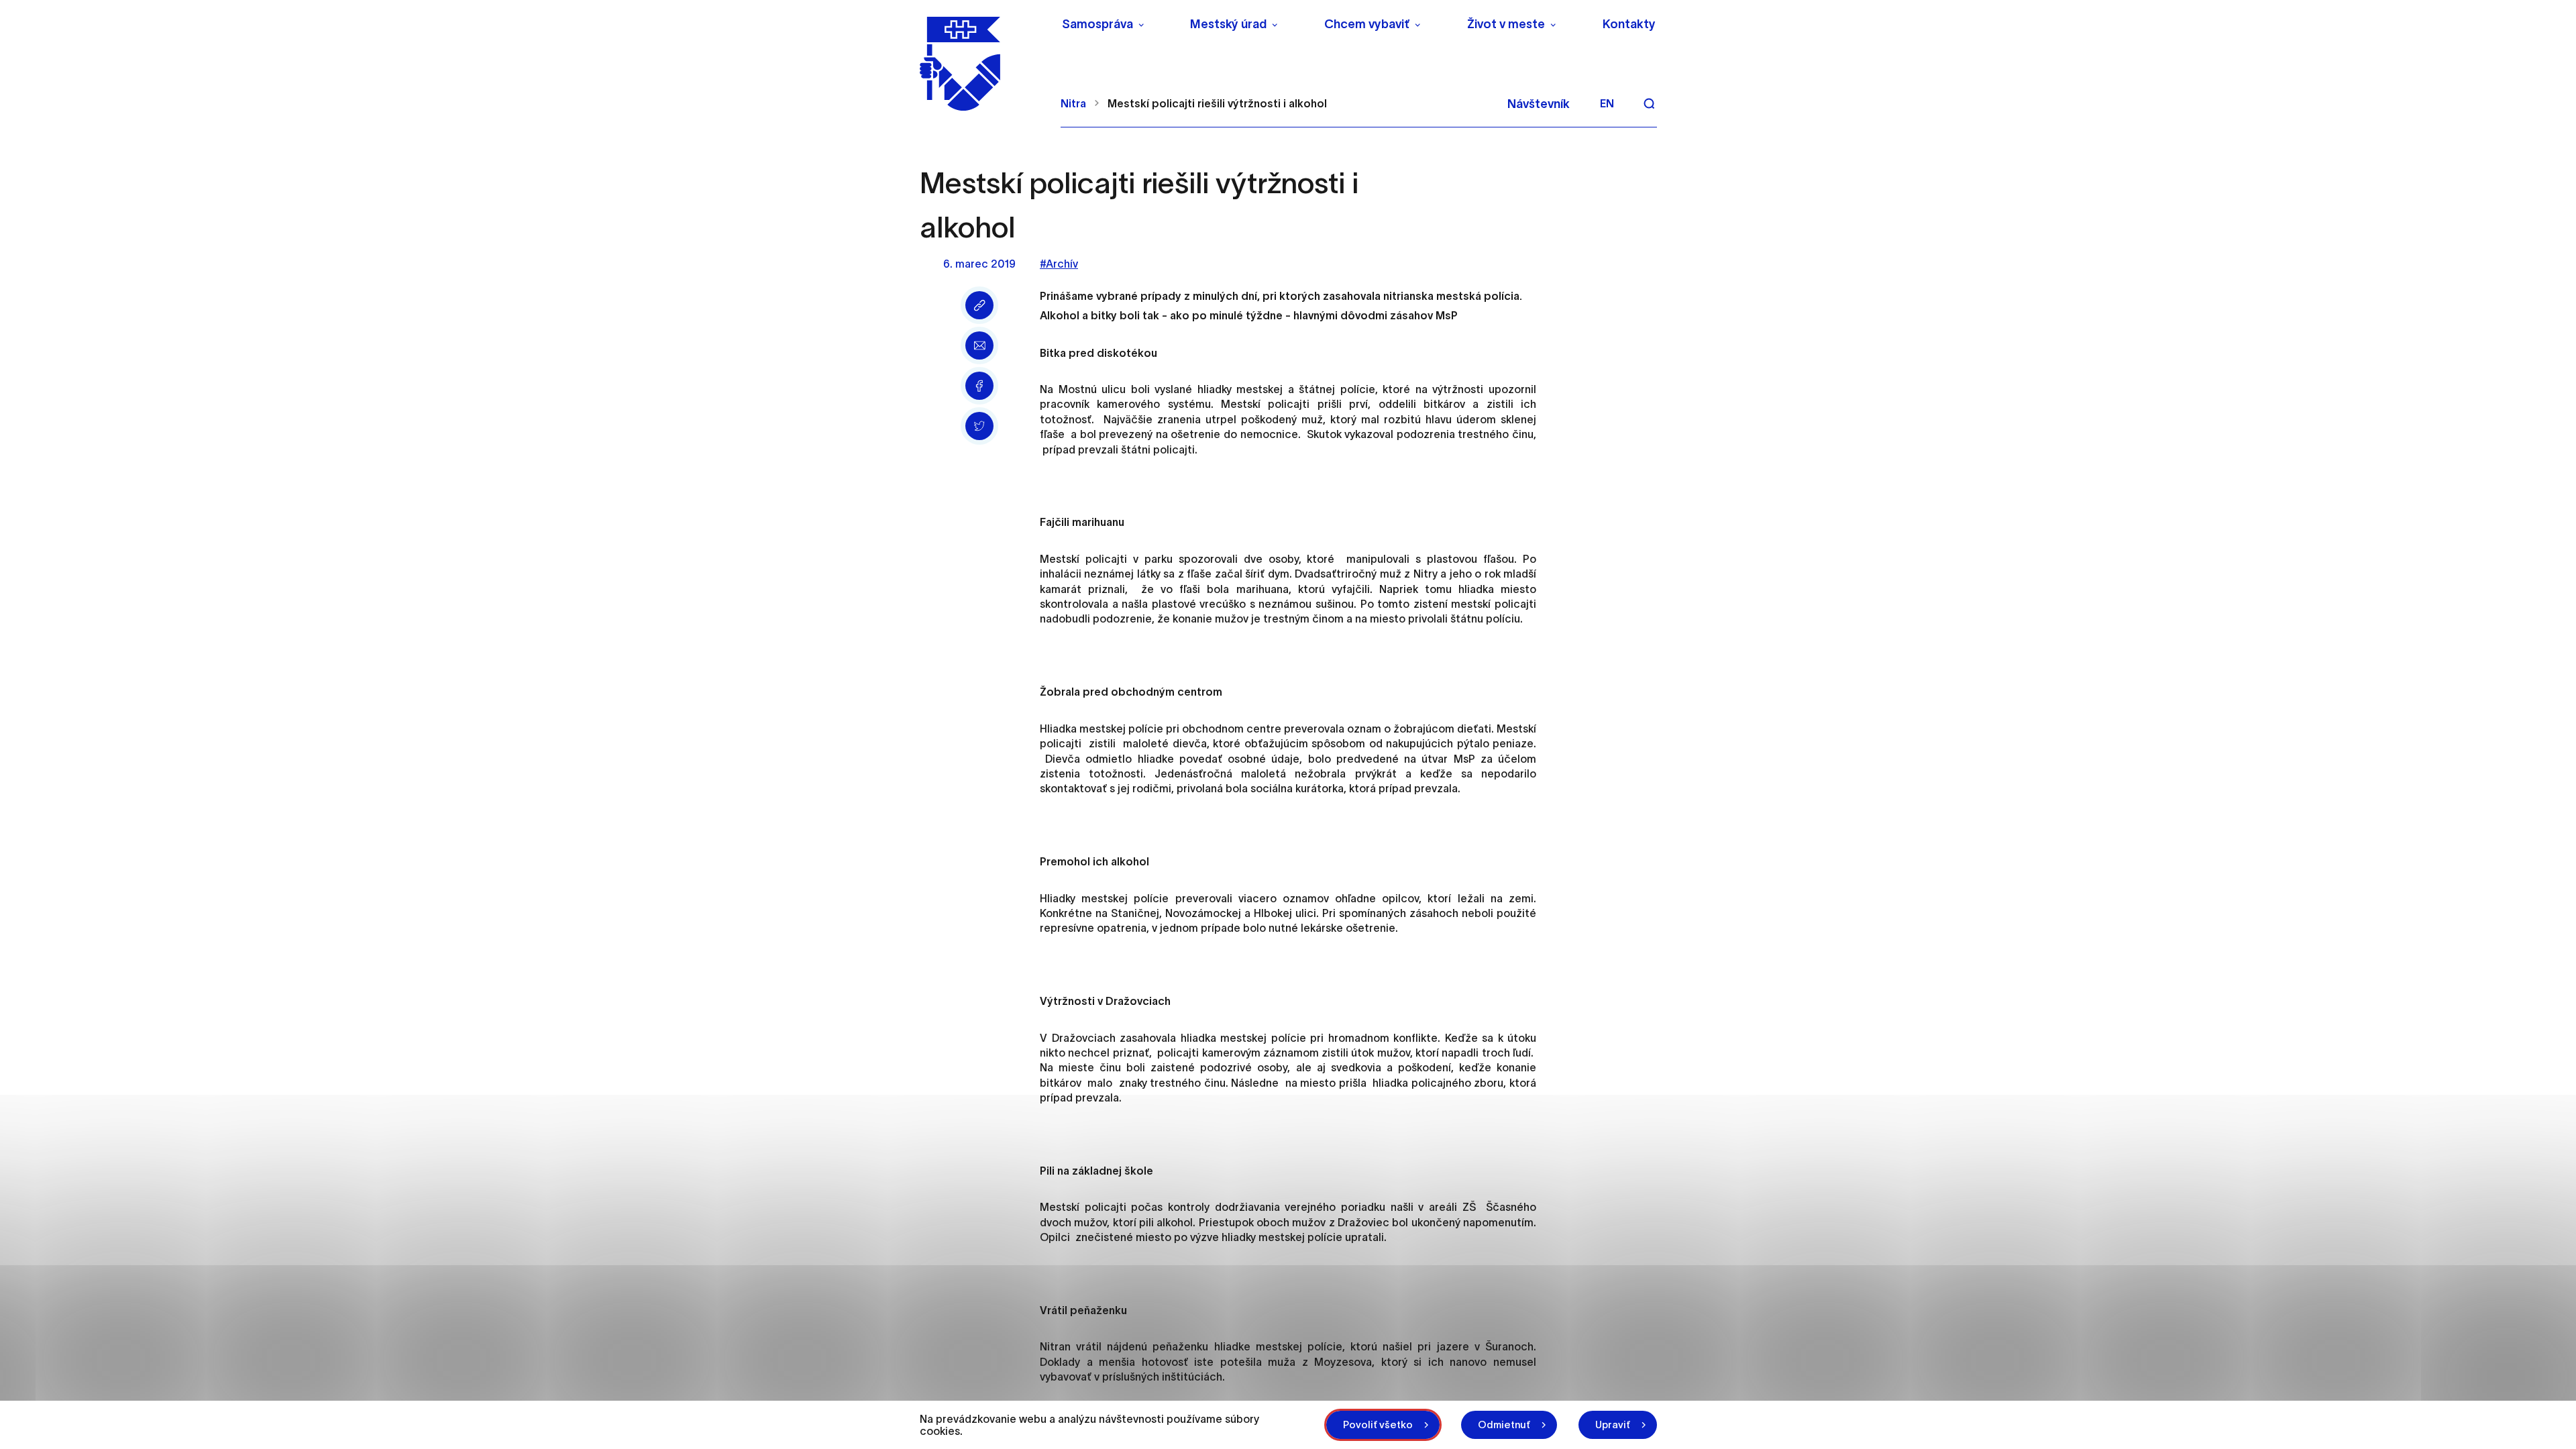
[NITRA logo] (982, 64)
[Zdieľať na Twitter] (979, 426)
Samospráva (1097, 24)
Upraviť (1613, 1425)
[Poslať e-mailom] (979, 345)
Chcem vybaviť (1367, 24)
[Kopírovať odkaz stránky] (979, 305)
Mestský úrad (1228, 24)
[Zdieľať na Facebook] (979, 386)
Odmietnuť (1504, 1425)
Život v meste (1506, 24)
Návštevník (1539, 104)
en (1607, 103)
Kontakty (1629, 24)
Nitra (1073, 103)
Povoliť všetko (1378, 1425)
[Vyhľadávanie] (1649, 103)
